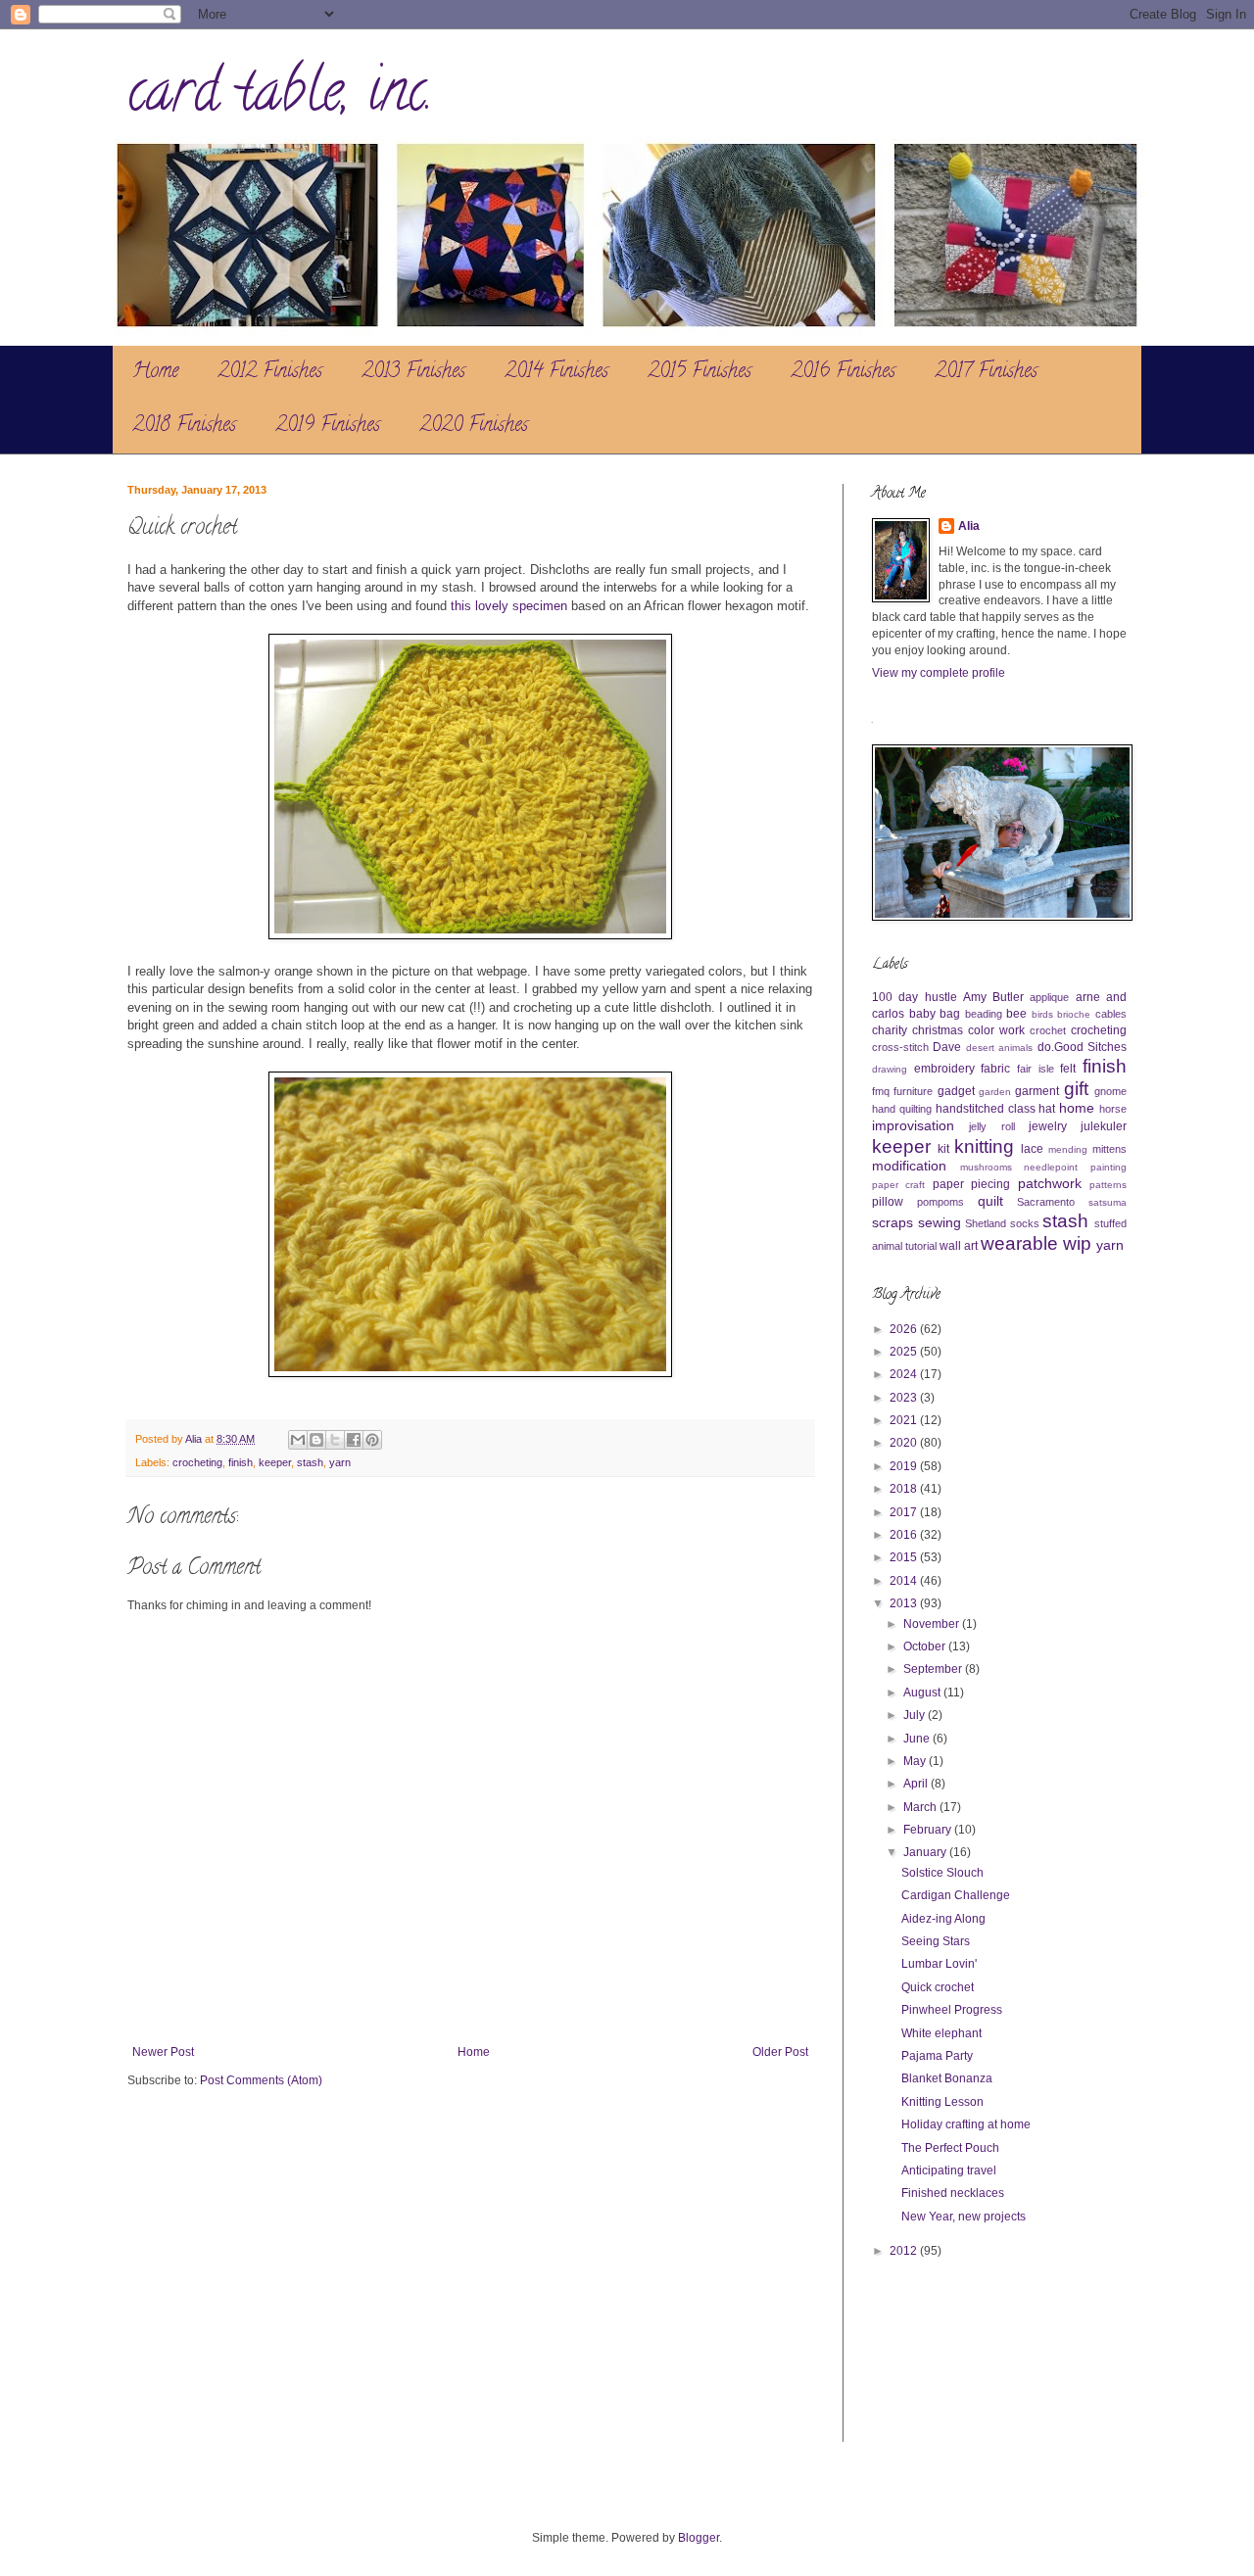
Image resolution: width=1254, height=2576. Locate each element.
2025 (905, 1352)
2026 (905, 1329)
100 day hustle (915, 997)
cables (1111, 1014)
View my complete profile (939, 673)
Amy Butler (993, 997)
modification (909, 1166)
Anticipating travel (949, 2171)
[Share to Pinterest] (372, 1440)
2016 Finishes (843, 373)
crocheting (197, 1462)
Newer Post (163, 2052)
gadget (956, 1091)
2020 (905, 1443)
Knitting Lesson (942, 2102)
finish (241, 1462)
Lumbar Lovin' (939, 1964)
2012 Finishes (270, 373)
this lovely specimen (509, 606)
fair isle (1036, 1069)
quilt (990, 1201)
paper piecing (971, 1184)
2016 (905, 1535)
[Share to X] (335, 1440)
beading (984, 1014)
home (1077, 1108)
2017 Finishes (986, 373)
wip (1077, 1243)
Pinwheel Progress (952, 2010)
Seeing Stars (936, 1941)
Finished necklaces (953, 2193)
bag (950, 1014)
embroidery (944, 1069)
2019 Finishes (328, 427)
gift (1076, 1089)
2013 (905, 1603)
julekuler (1104, 1126)
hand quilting (902, 1109)
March (921, 1807)
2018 (905, 1489)
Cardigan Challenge (956, 1895)
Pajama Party (937, 2056)
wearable (1019, 1243)
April (917, 1784)
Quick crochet (938, 1987)
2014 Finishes (556, 373)
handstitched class (986, 1109)
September (934, 1669)
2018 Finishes (184, 427)
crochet (1048, 1030)
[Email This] (298, 1440)
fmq (881, 1091)
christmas (938, 1030)
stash (310, 1462)
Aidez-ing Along (943, 1919)
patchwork (1050, 1183)
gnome (1110, 1091)
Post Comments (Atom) (261, 2080)
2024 (905, 1374)
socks (1025, 1223)
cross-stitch (900, 1047)
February (929, 1830)
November (933, 1624)
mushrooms (986, 1167)
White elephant (941, 2033)
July (916, 1715)
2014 (905, 1581)
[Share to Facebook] (354, 1440)
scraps (892, 1222)
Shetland (986, 1223)
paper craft (898, 1185)
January (926, 1852)
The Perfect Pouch (950, 2148)
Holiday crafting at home (966, 2124)
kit (943, 1149)
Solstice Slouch (942, 1873)
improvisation (913, 1125)
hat (1047, 1109)
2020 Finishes (474, 427)
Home (155, 373)
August (923, 1693)
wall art (959, 1246)
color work (996, 1030)
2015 (905, 1557)
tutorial (921, 1246)
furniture (913, 1091)
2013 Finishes (413, 373)
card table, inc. (280, 97)
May (916, 1761)
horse (1113, 1109)
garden (995, 1092)
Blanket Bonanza (947, 2078)
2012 (905, 2251)
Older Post (780, 2052)
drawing (890, 1069)
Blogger (699, 2538)
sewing (940, 1222)
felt (1068, 1069)
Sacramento (1046, 1202)
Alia (969, 526)
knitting (984, 1146)
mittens (1109, 1149)
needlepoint (1051, 1167)
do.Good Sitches (1082, 1047)
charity (890, 1030)
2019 (905, 1466)
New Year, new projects (964, 2217)
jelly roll (991, 1126)
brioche (1074, 1014)
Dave (947, 1047)
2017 (905, 1512)
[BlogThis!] (316, 1440)
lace (1032, 1149)
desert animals (999, 1048)
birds (1042, 1014)
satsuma (1108, 1202)
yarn (340, 1462)
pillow (888, 1202)
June (918, 1739)
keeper (275, 1462)
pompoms (940, 1202)
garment (1037, 1091)
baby (922, 1014)
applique (1049, 997)
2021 (905, 1420)
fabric (995, 1069)
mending (1068, 1149)
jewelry (1048, 1126)
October (926, 1646)
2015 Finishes (699, 373)
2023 (905, 1398)
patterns (1108, 1185)
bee (1016, 1014)
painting (1109, 1167)
